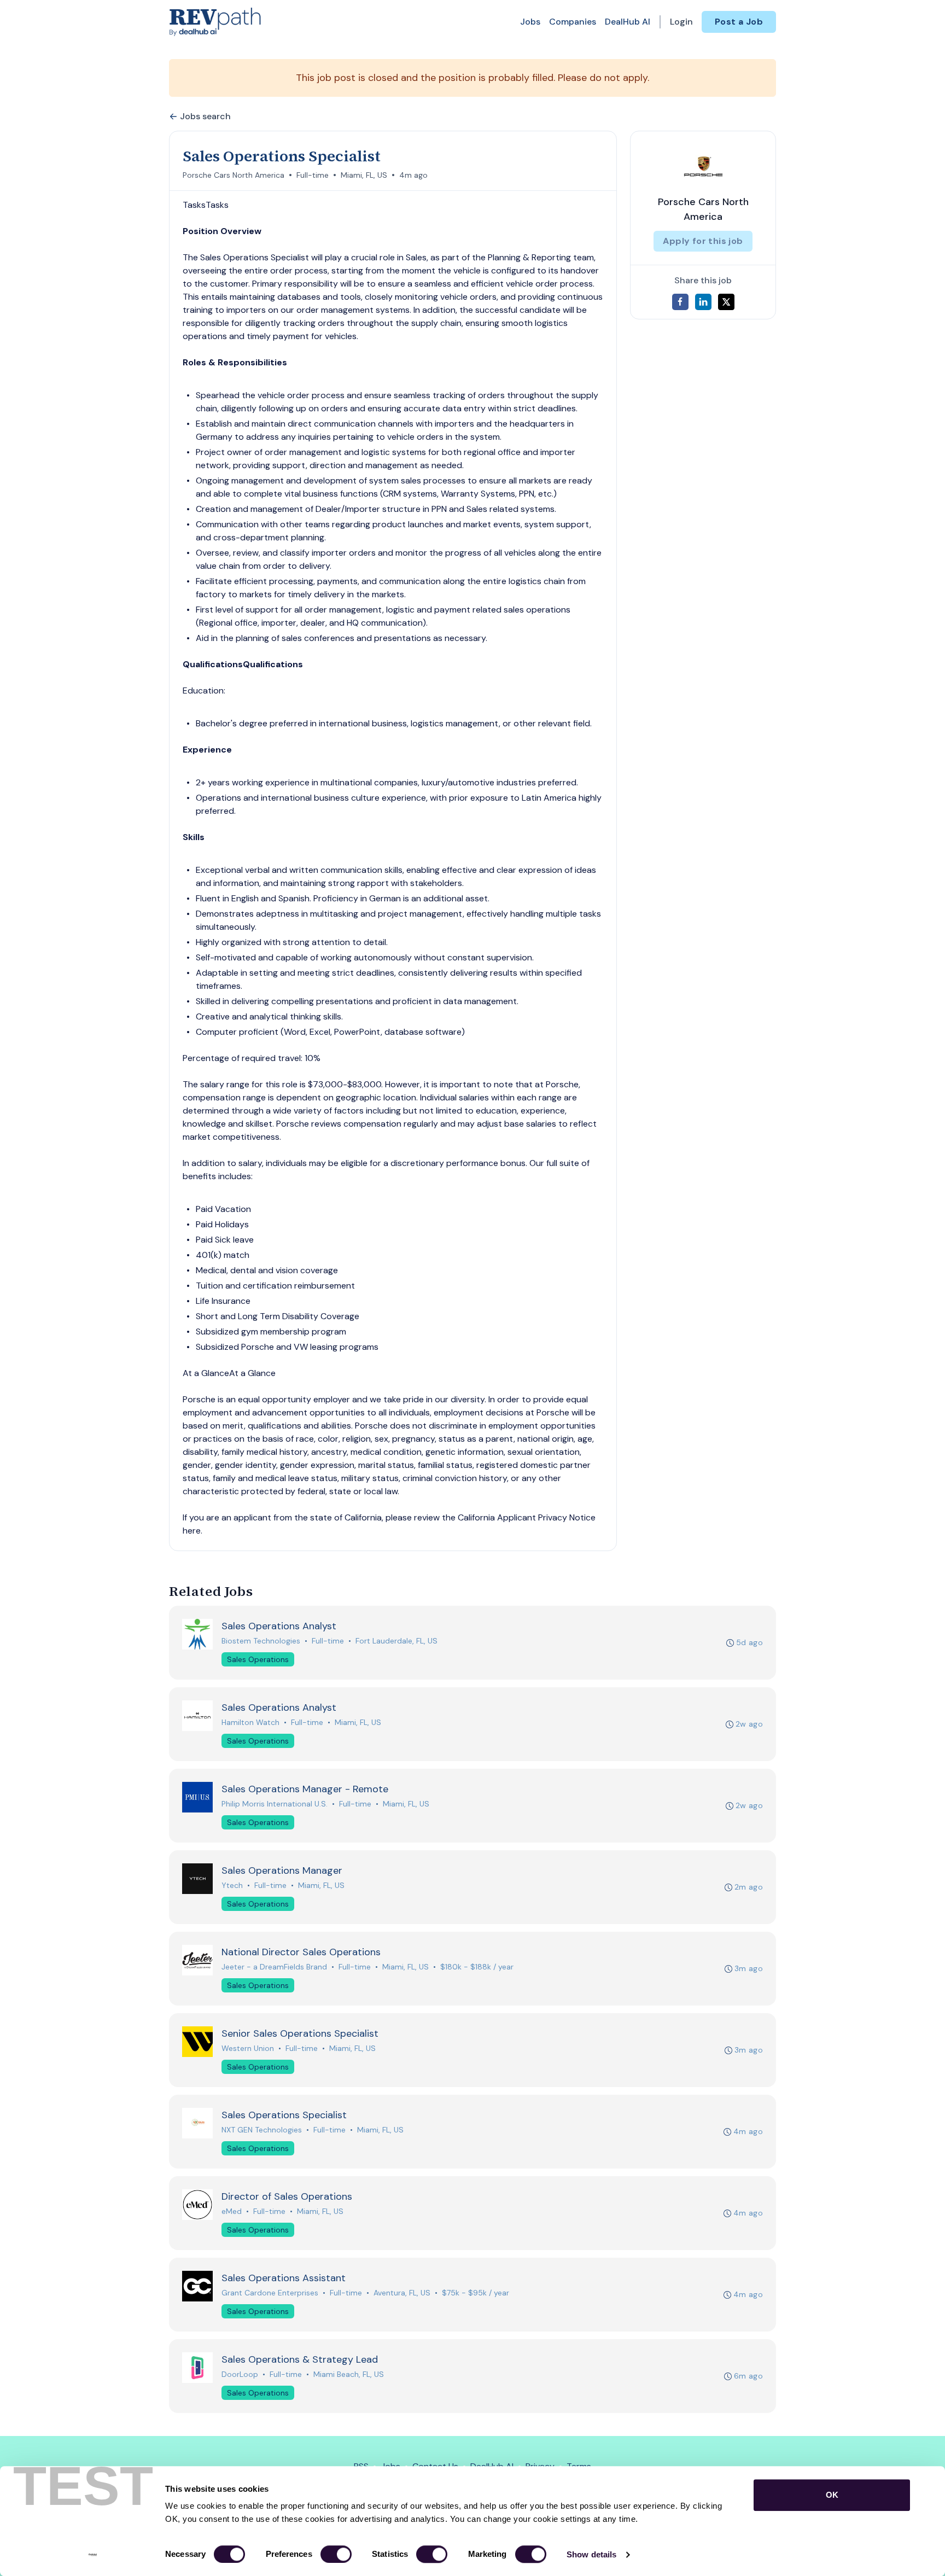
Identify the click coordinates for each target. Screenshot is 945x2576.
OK (832, 2495)
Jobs (530, 22)
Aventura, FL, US (402, 2293)
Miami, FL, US (364, 175)
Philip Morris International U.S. (275, 1804)
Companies (573, 22)
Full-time (313, 175)
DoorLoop (240, 2374)
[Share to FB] (680, 302)
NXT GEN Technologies (262, 2130)
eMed (232, 2211)
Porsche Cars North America (234, 175)
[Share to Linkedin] (703, 302)
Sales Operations (258, 1659)
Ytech (232, 1885)
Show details (591, 2554)
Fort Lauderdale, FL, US (396, 1641)
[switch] (336, 2554)
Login (681, 22)
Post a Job (739, 22)
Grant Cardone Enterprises (270, 2293)
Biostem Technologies (261, 1641)
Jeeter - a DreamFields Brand (274, 1967)
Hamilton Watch (250, 1722)
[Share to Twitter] (726, 302)
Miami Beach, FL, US (349, 2374)
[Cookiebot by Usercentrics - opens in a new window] (93, 2555)
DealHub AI (628, 22)
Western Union (248, 2048)
